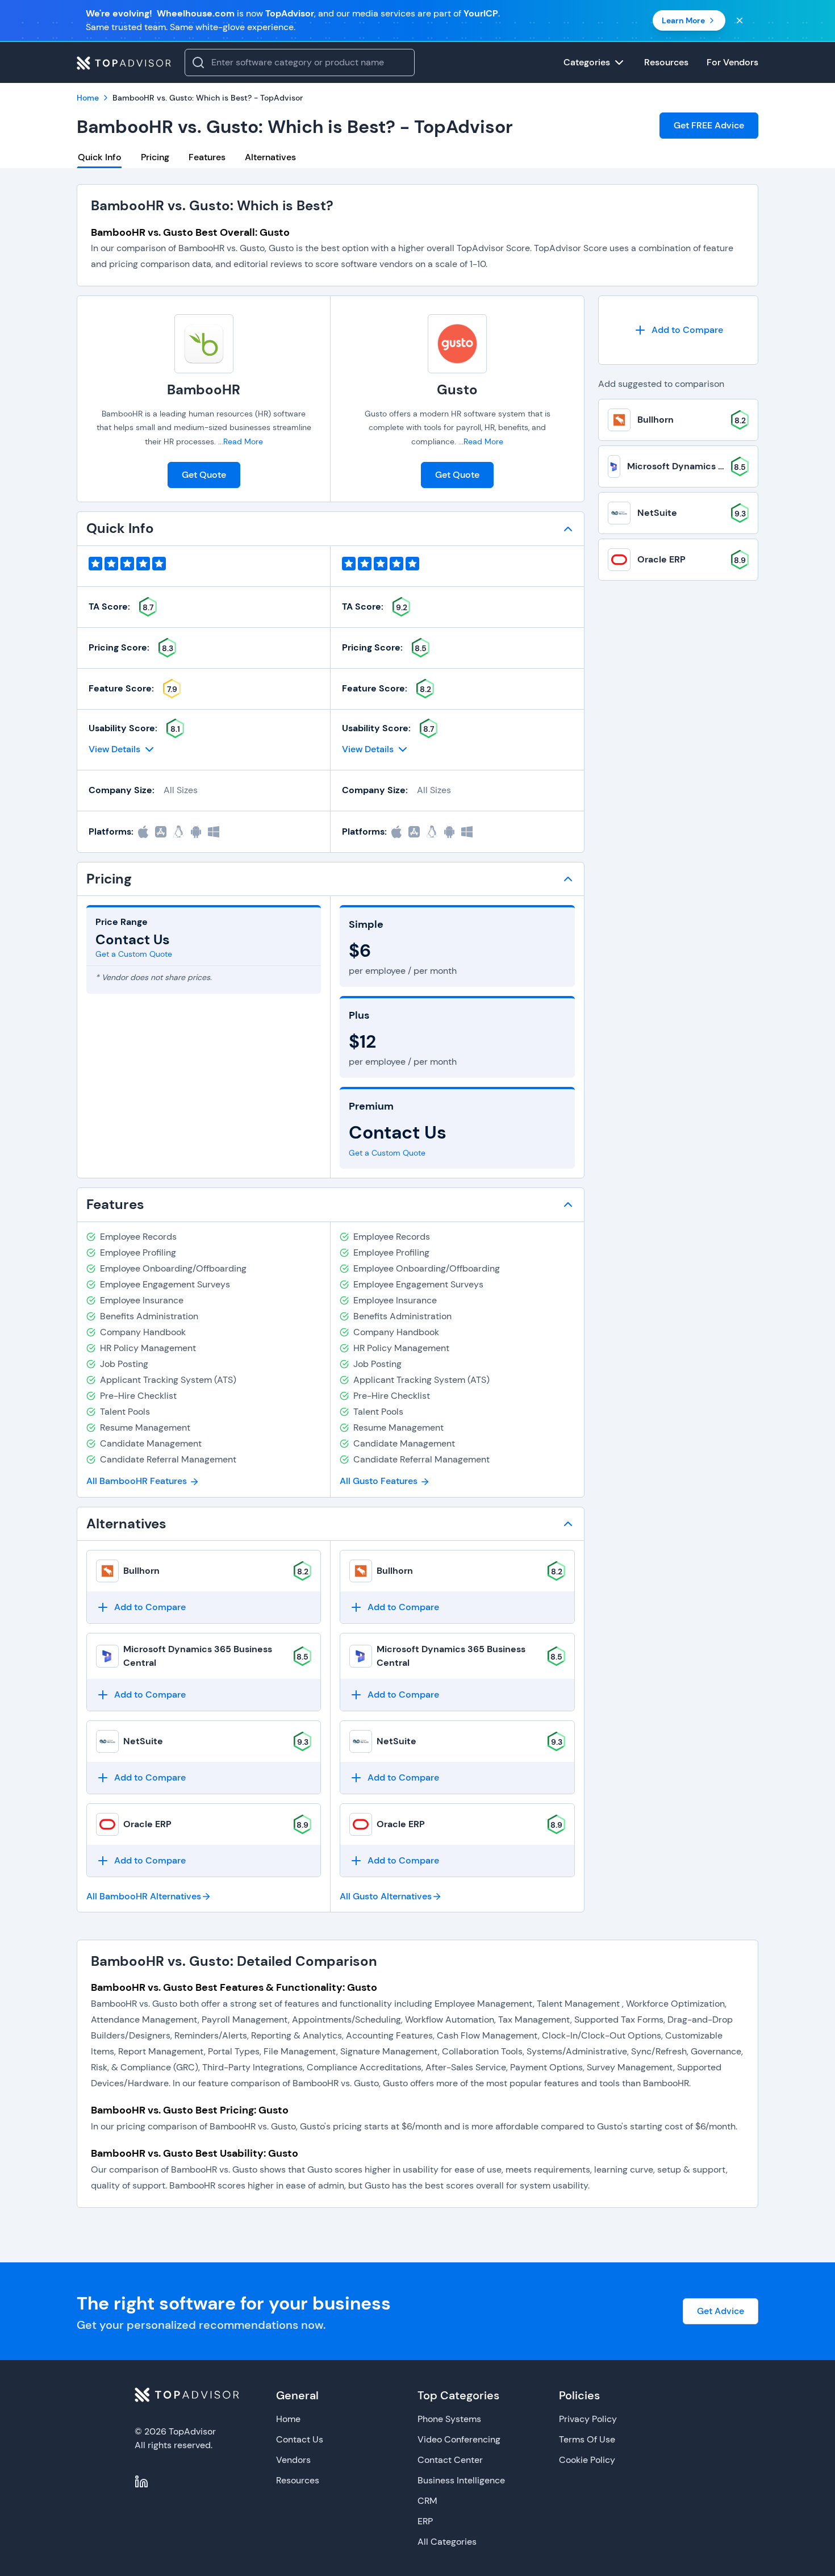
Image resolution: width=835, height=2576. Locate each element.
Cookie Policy (587, 2460)
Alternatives (270, 157)
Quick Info (100, 157)
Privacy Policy (588, 2419)
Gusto (457, 389)
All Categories (447, 2542)
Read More (243, 441)
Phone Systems (449, 2419)
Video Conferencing (459, 2439)
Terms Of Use (587, 2439)
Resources (298, 2480)
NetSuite (143, 1741)
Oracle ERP (147, 1824)
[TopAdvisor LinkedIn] (141, 2482)
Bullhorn (141, 1571)
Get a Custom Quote (134, 954)
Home (288, 2419)
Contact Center (450, 2460)
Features (207, 157)
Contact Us (300, 2439)
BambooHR (204, 389)
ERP (425, 2521)
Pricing (155, 157)
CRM (427, 2501)
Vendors (293, 2460)
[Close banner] (740, 20)
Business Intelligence (461, 2480)
